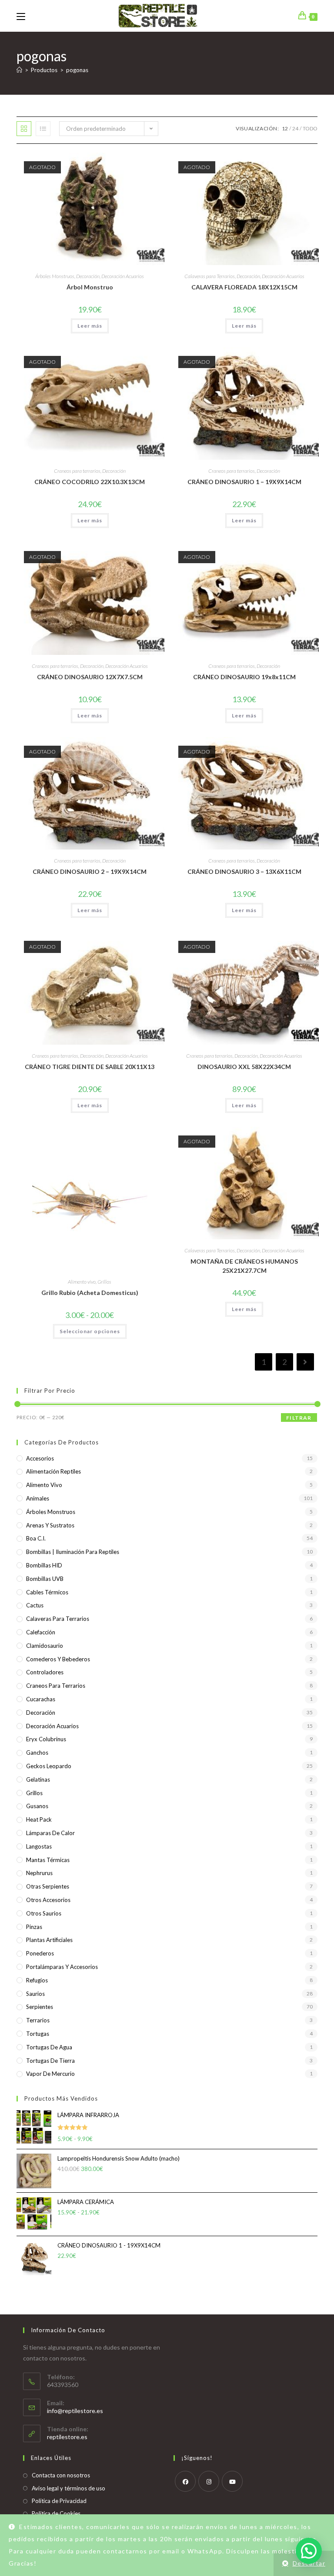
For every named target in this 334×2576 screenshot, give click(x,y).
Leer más (90, 326)
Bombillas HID (44, 1565)
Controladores (45, 1672)
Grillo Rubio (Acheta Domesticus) (90, 1293)
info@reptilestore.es (75, 2411)
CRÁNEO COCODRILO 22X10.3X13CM (90, 482)
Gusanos (37, 1806)
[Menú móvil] (21, 16)
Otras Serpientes (48, 1886)
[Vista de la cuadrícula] (24, 129)
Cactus (35, 1605)
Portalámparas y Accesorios (62, 1967)
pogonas (77, 70)
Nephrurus (39, 1873)
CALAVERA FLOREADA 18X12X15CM (244, 287)
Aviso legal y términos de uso (68, 2488)
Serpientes (40, 2007)
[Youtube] (232, 2481)
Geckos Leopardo (49, 1766)
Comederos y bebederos (58, 1659)
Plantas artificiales (49, 1940)
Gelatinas (38, 1779)
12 (285, 128)
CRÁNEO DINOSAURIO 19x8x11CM (244, 677)
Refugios (37, 1980)
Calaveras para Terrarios (210, 276)
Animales (38, 1498)
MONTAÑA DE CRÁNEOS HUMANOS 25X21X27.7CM (244, 1266)
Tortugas (38, 2034)
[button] (309, 2551)
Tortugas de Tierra (50, 2061)
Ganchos (37, 1753)
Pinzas (34, 1927)
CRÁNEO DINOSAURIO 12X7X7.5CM (90, 677)
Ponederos (40, 1953)
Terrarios (38, 2020)
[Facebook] (185, 2481)
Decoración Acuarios (123, 276)
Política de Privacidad (59, 2501)
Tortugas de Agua (49, 2047)
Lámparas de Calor (50, 1833)
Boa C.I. (36, 1538)
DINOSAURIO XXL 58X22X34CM (244, 1067)
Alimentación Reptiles (53, 1471)
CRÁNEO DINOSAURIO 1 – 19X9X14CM (244, 482)
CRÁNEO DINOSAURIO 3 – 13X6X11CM (244, 871)
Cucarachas (41, 1699)
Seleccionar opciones (90, 1331)
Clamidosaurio (45, 1646)
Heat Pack (39, 1819)
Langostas (39, 1846)
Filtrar (299, 1418)
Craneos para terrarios (77, 471)
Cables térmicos (47, 1592)
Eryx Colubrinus (46, 1739)
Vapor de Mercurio (50, 2074)
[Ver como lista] (43, 129)
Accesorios (40, 1458)
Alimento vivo (82, 1282)
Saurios (35, 1994)
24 (295, 128)
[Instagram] (209, 2481)
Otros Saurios (44, 1913)
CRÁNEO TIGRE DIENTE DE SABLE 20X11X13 (90, 1067)
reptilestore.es (67, 2437)
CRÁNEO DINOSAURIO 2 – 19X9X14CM (90, 871)
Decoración (88, 276)
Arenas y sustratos (50, 1525)
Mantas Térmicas (48, 1860)
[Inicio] (19, 70)
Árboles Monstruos (55, 276)
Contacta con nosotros (61, 2475)
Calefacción (41, 1632)
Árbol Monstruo (90, 287)
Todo (310, 128)
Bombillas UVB (45, 1579)
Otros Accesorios (48, 1900)
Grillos (104, 1282)
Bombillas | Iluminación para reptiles (73, 1552)
